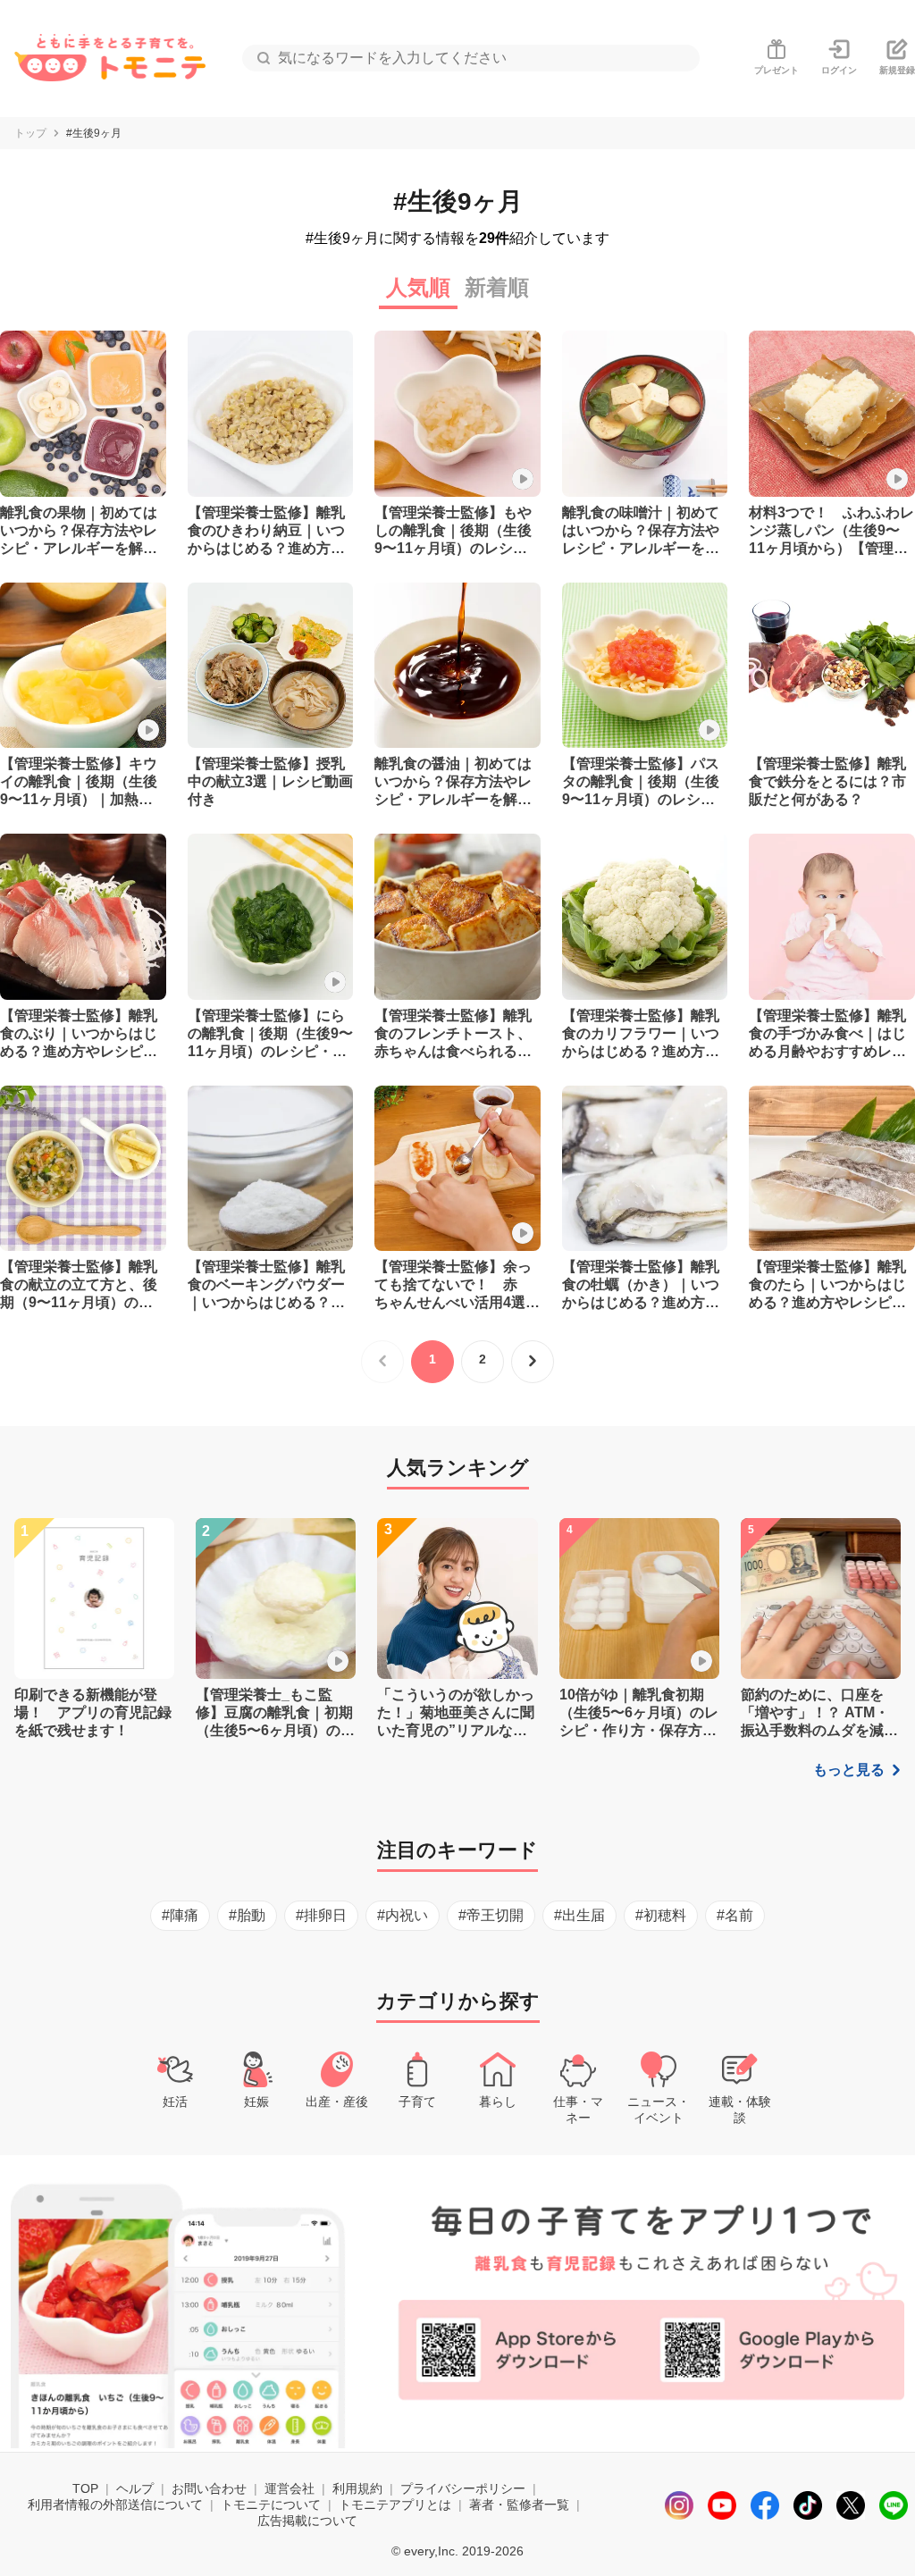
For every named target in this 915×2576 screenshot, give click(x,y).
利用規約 (357, 2488)
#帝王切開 (491, 1915)
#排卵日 (321, 1915)
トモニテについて (271, 2505)
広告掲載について (307, 2521)
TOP (85, 2488)
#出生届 (579, 1915)
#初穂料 (661, 1915)
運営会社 (290, 2488)
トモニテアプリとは (395, 2505)
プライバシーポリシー (463, 2488)
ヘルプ (135, 2488)
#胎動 (247, 1915)
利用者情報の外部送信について (115, 2505)
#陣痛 (180, 1915)
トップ (30, 133)
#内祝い (403, 1915)
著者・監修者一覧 (519, 2505)
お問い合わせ (209, 2488)
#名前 (735, 1915)
